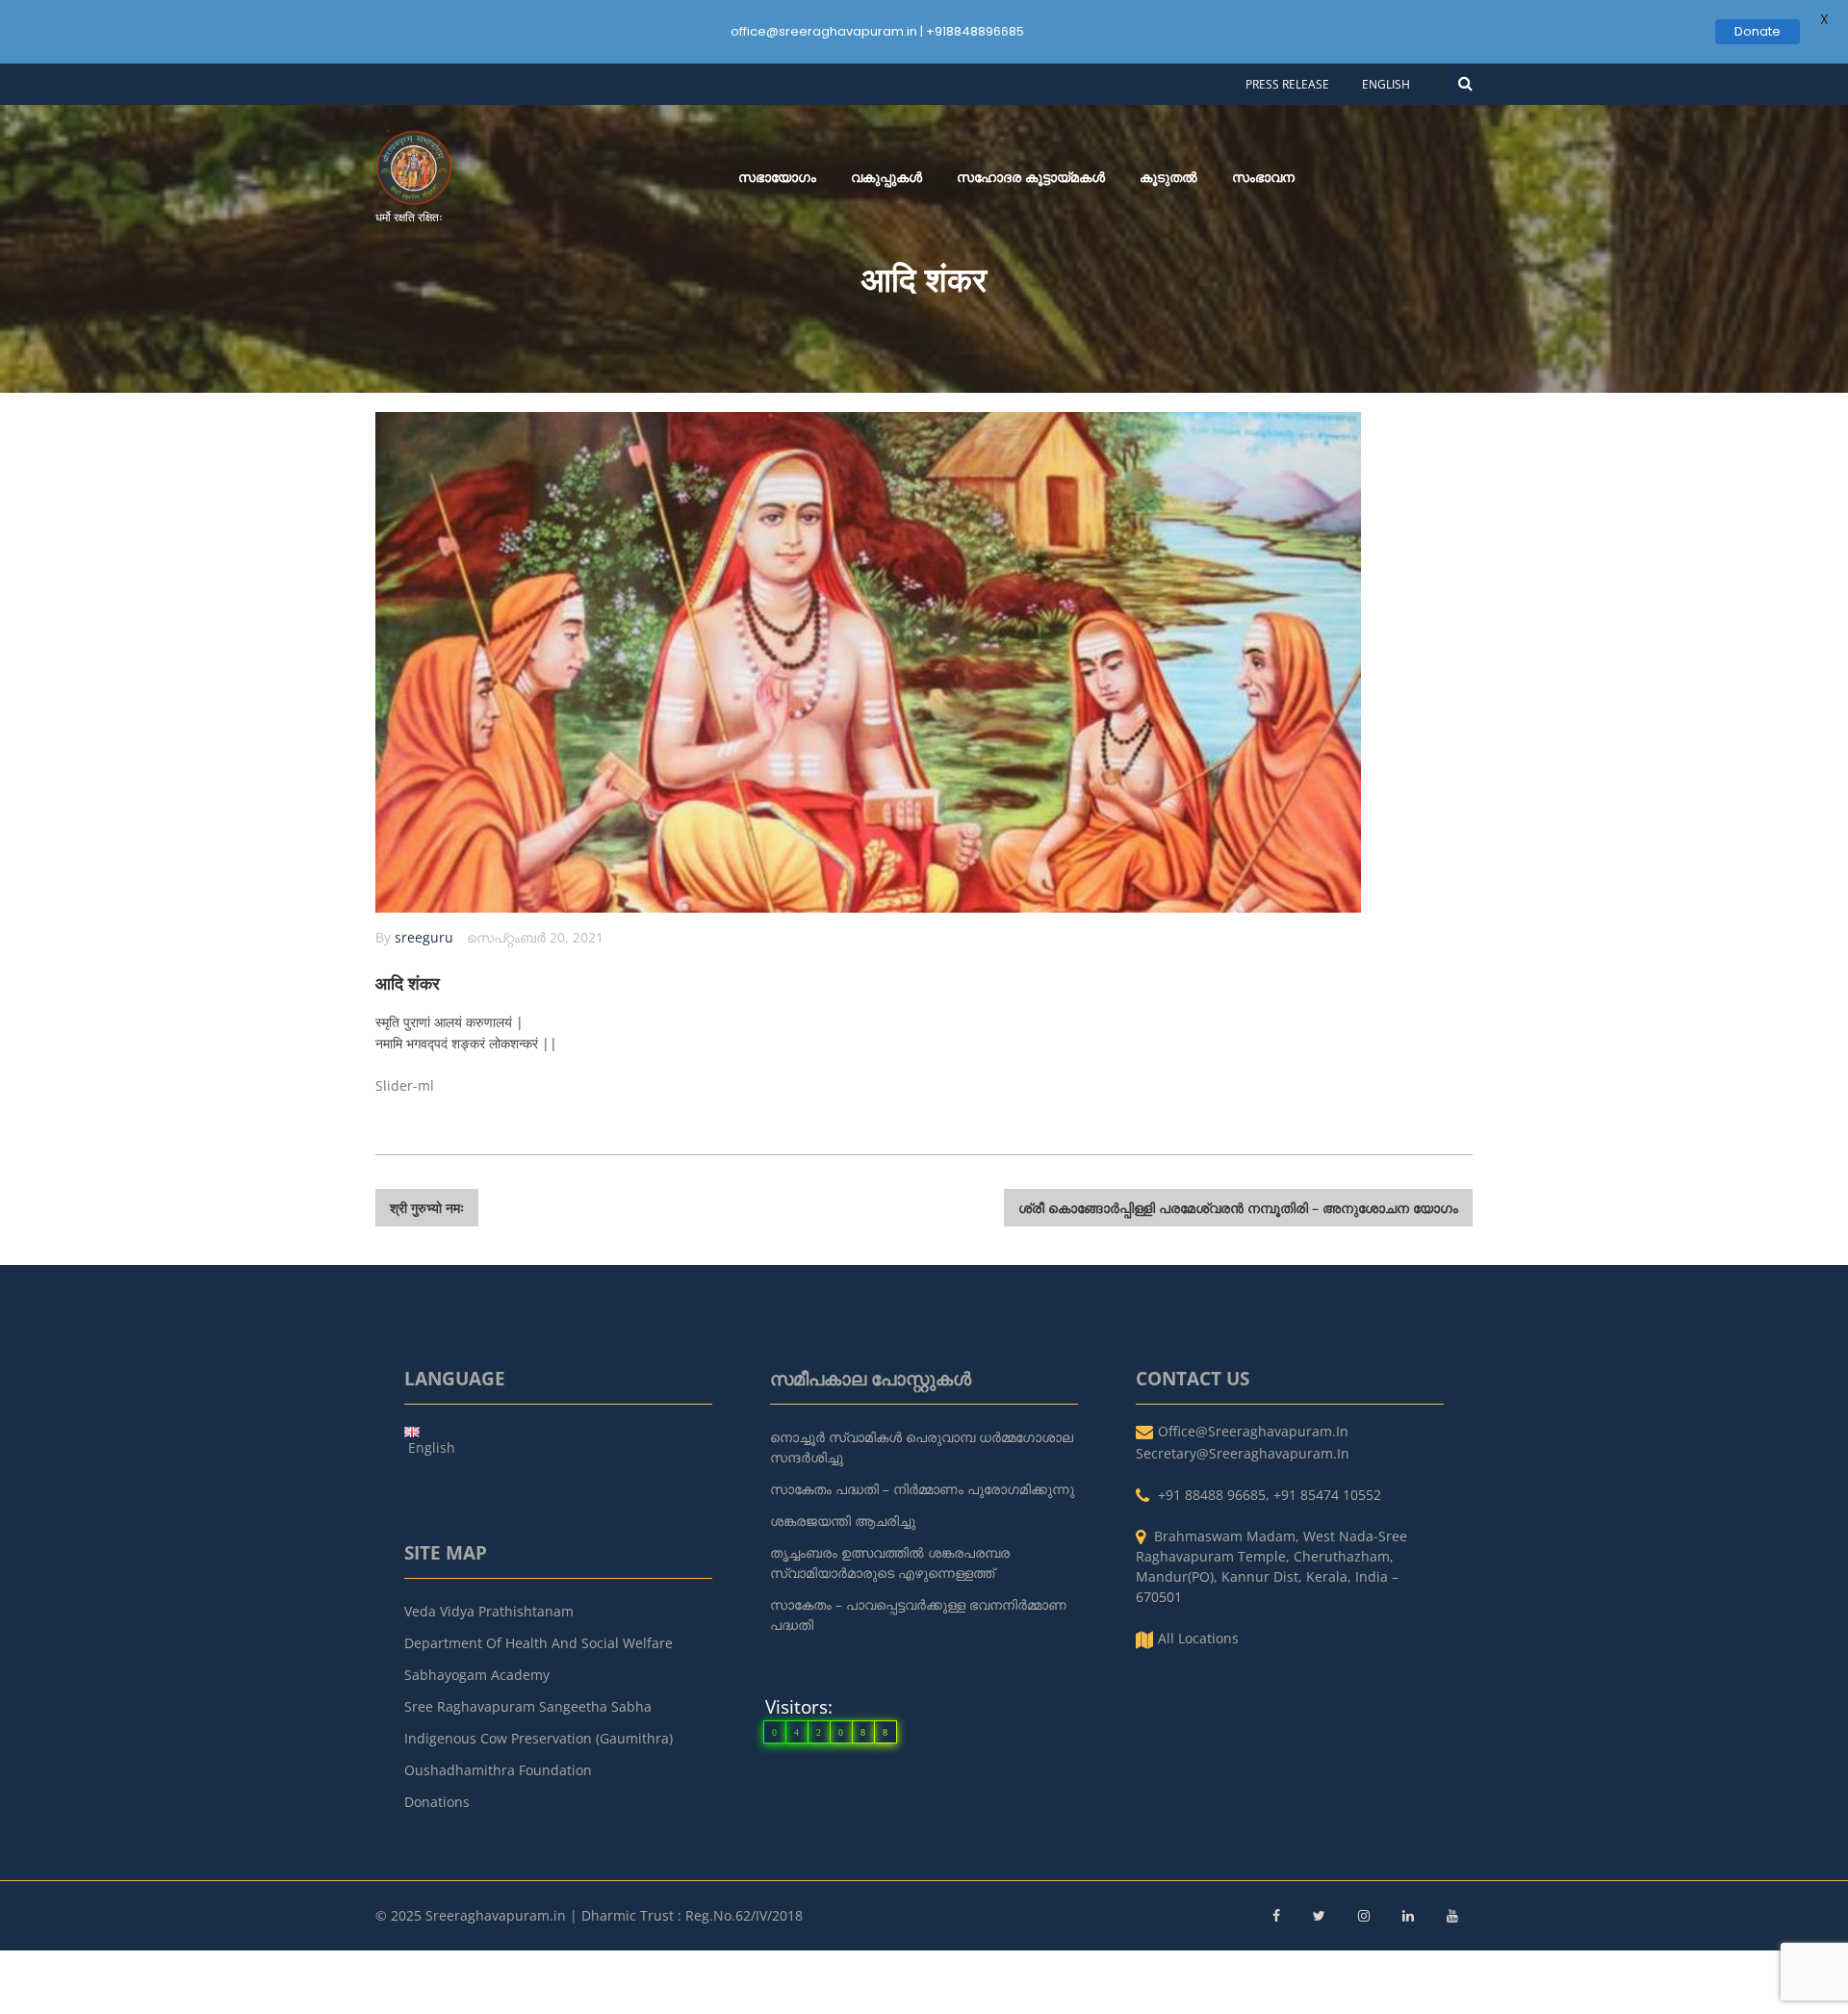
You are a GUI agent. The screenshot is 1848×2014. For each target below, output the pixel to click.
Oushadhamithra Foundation (498, 1770)
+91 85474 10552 (1327, 1495)
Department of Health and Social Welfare (539, 1643)
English (1386, 84)
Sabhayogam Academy (477, 1675)
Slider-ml (405, 1085)
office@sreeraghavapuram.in (1253, 1431)
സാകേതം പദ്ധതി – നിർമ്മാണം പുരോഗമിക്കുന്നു (922, 1489)
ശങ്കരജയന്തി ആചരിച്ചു (843, 1521)
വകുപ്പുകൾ (886, 177)
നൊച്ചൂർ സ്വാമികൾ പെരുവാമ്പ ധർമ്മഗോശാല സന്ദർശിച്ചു (922, 1447)
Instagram (1364, 1916)
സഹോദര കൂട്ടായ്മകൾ (1031, 177)
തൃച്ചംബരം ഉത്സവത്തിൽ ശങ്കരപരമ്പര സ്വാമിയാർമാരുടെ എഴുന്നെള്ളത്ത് (890, 1562)
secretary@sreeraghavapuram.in (1243, 1453)
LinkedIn (1408, 1916)
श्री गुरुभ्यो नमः (427, 1208)
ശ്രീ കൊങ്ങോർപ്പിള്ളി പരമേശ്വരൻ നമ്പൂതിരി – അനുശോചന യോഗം (1238, 1208)
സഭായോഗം (777, 177)
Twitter (1319, 1916)
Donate (1758, 31)
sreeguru (424, 937)
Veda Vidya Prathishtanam (489, 1611)
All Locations (1198, 1638)
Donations (437, 1802)
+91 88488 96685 (1212, 1495)
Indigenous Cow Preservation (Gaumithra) (539, 1738)
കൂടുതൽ (1168, 177)
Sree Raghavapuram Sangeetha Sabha (528, 1706)
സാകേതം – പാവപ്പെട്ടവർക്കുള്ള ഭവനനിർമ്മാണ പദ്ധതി (918, 1614)
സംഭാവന (1263, 177)
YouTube (1452, 1916)
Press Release (1287, 84)
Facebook (1276, 1916)
